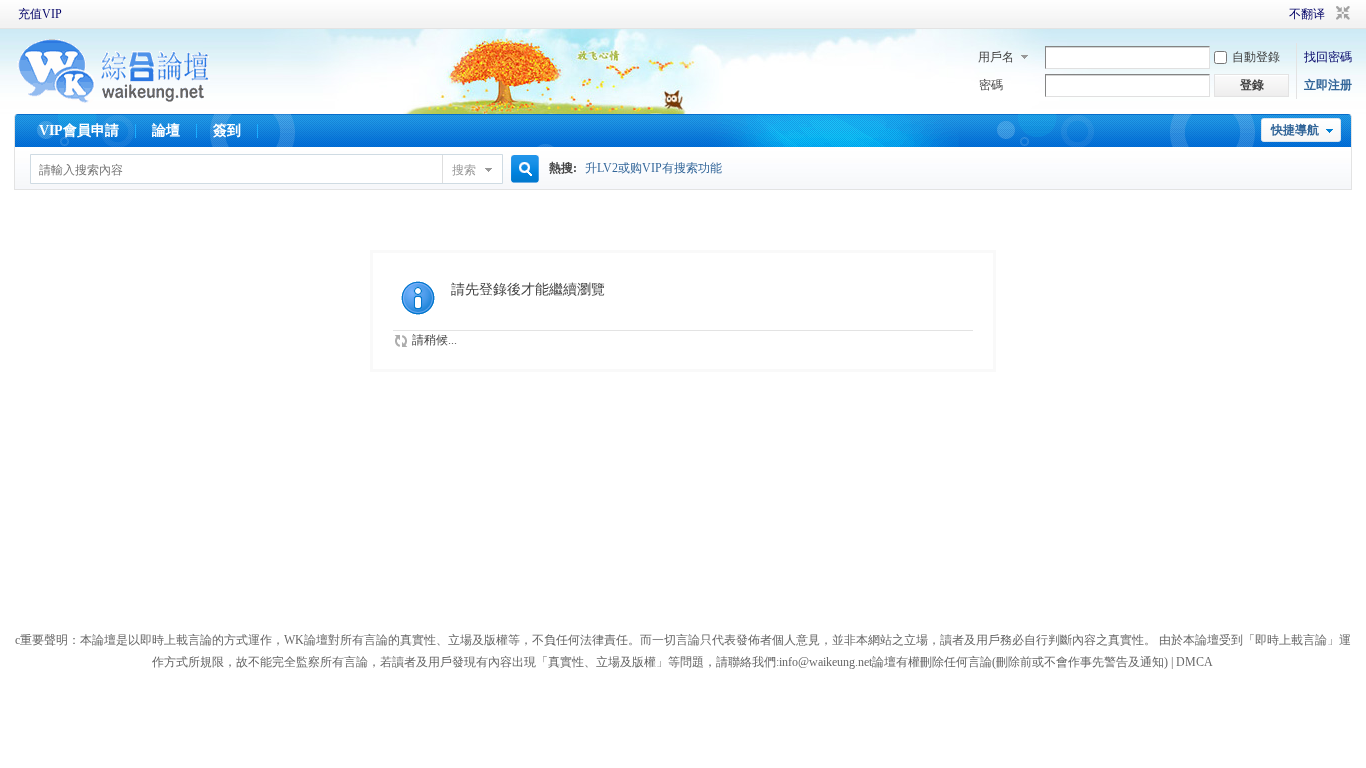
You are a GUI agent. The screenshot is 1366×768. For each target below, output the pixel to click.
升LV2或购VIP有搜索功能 (653, 168)
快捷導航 (1295, 130)
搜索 (464, 170)
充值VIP (40, 14)
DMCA (1194, 662)
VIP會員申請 (79, 130)
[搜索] (522, 169)
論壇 (166, 130)
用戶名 (996, 57)
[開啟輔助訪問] (1261, 14)
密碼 (991, 85)
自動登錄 (1256, 57)
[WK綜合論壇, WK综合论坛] (114, 100)
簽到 (227, 130)
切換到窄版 (1340, 14)
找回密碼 (1328, 57)
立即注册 (1328, 85)
